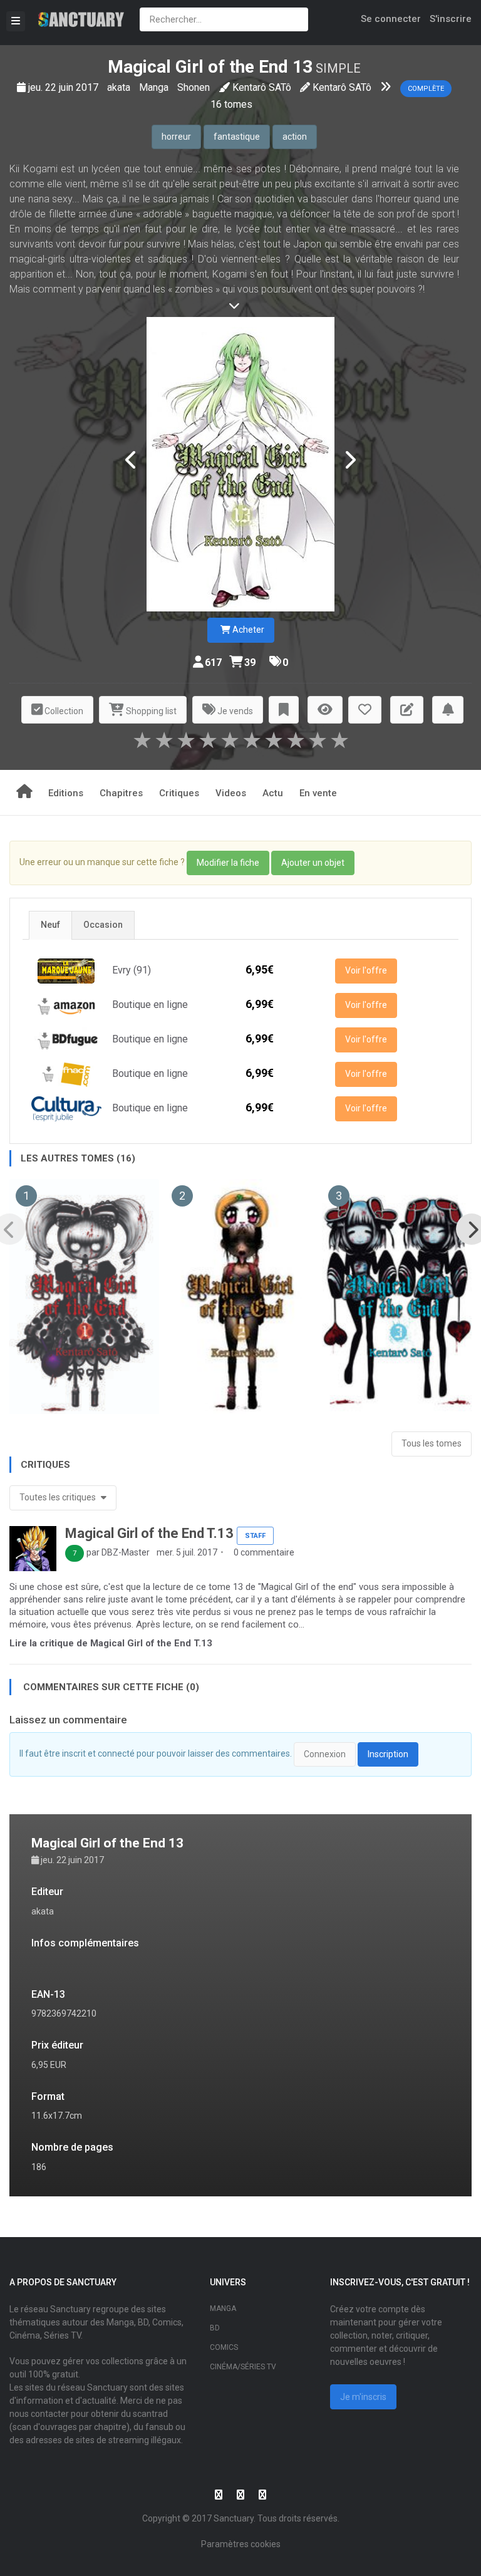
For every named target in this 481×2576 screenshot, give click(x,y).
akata (120, 87)
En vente (318, 793)
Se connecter (391, 19)
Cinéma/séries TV (243, 2367)
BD (215, 2328)
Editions (66, 793)
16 (216, 104)
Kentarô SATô (262, 87)
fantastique (237, 137)
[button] (284, 710)
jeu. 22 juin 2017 (65, 87)
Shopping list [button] (150, 711)
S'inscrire (451, 19)
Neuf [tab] (50, 925)
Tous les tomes (432, 1443)
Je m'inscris (363, 2397)
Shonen (194, 87)
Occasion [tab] (103, 925)
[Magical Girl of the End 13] (240, 464)
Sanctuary (234, 2518)
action (295, 137)
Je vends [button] (234, 711)
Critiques (179, 793)
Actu (273, 793)
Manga (155, 87)
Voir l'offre (366, 970)
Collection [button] (63, 711)
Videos (231, 793)
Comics (224, 2347)
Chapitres (121, 793)
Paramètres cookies (241, 2544)
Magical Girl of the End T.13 (149, 1533)
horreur (176, 137)
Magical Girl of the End (198, 67)
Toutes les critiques (59, 1497)
